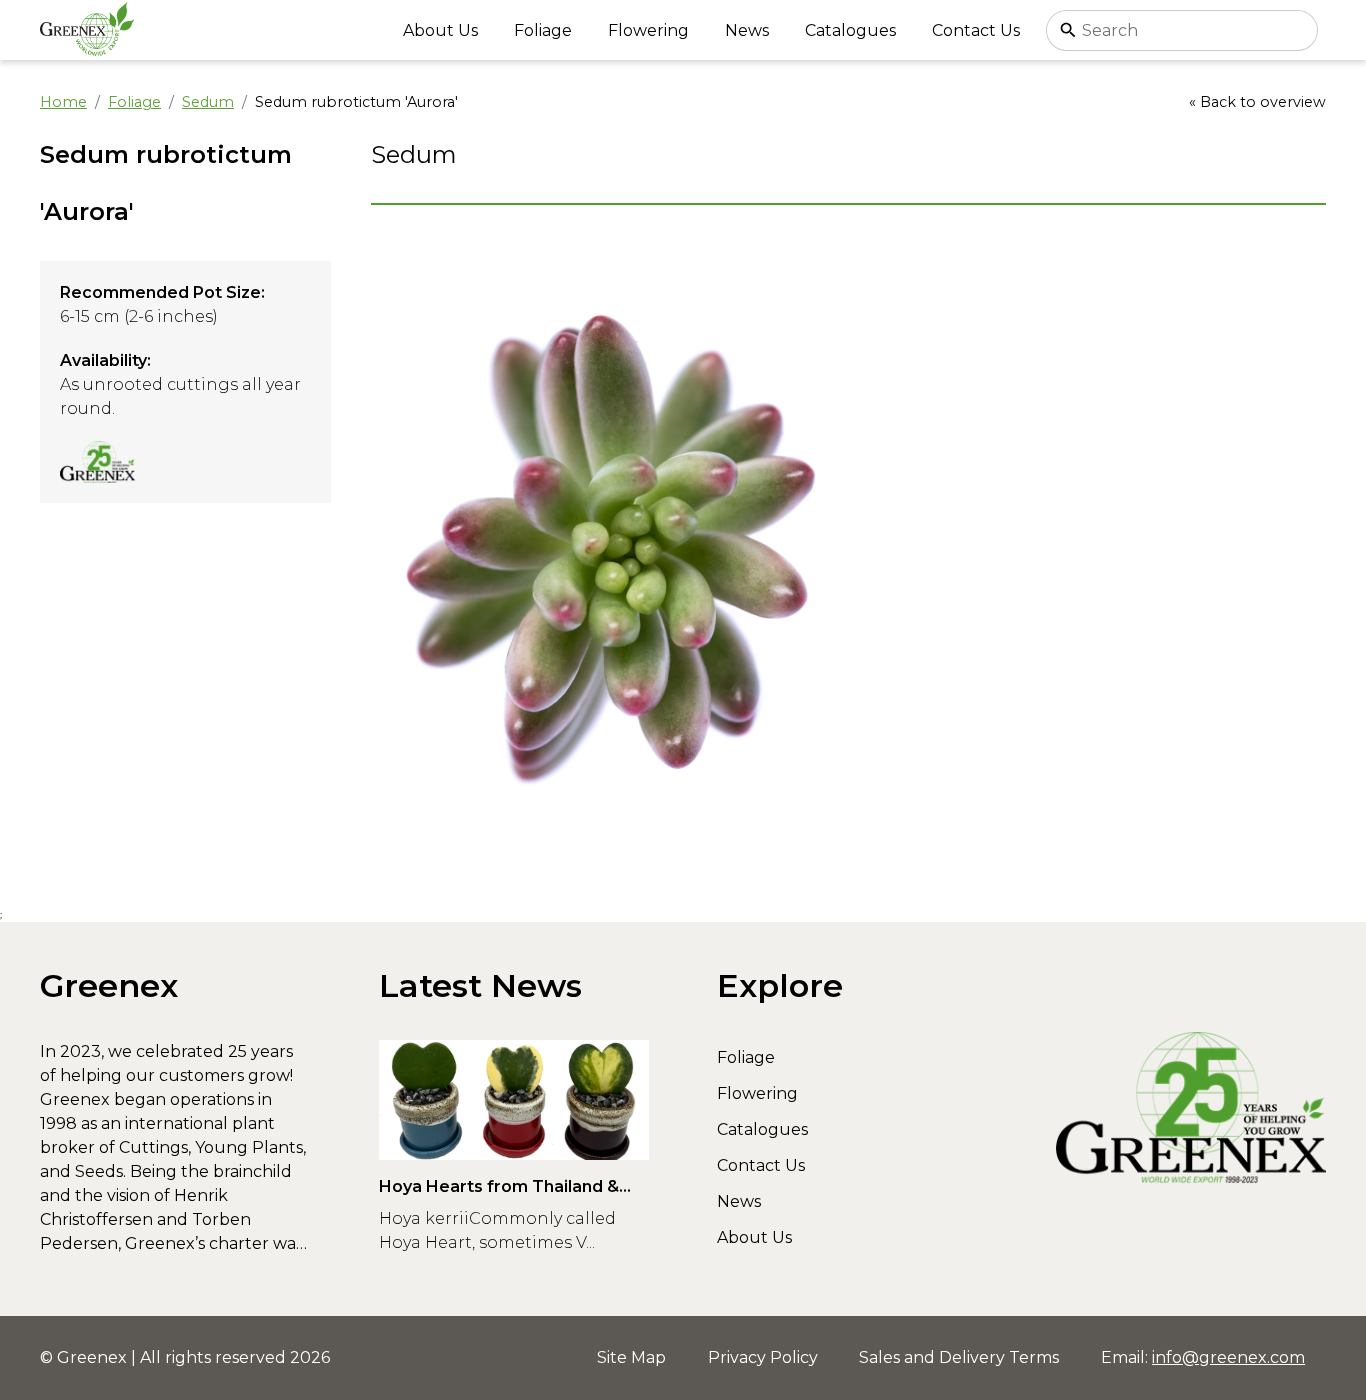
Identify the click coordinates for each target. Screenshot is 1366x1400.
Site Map (631, 1357)
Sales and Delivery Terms (959, 1357)
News (747, 30)
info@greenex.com (1228, 1357)
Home (63, 102)
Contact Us (976, 30)
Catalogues (850, 30)
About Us (440, 30)
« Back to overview (1257, 102)
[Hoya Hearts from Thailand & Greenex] (514, 1100)
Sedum (208, 102)
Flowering (648, 30)
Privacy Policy (763, 1357)
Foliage (543, 30)
